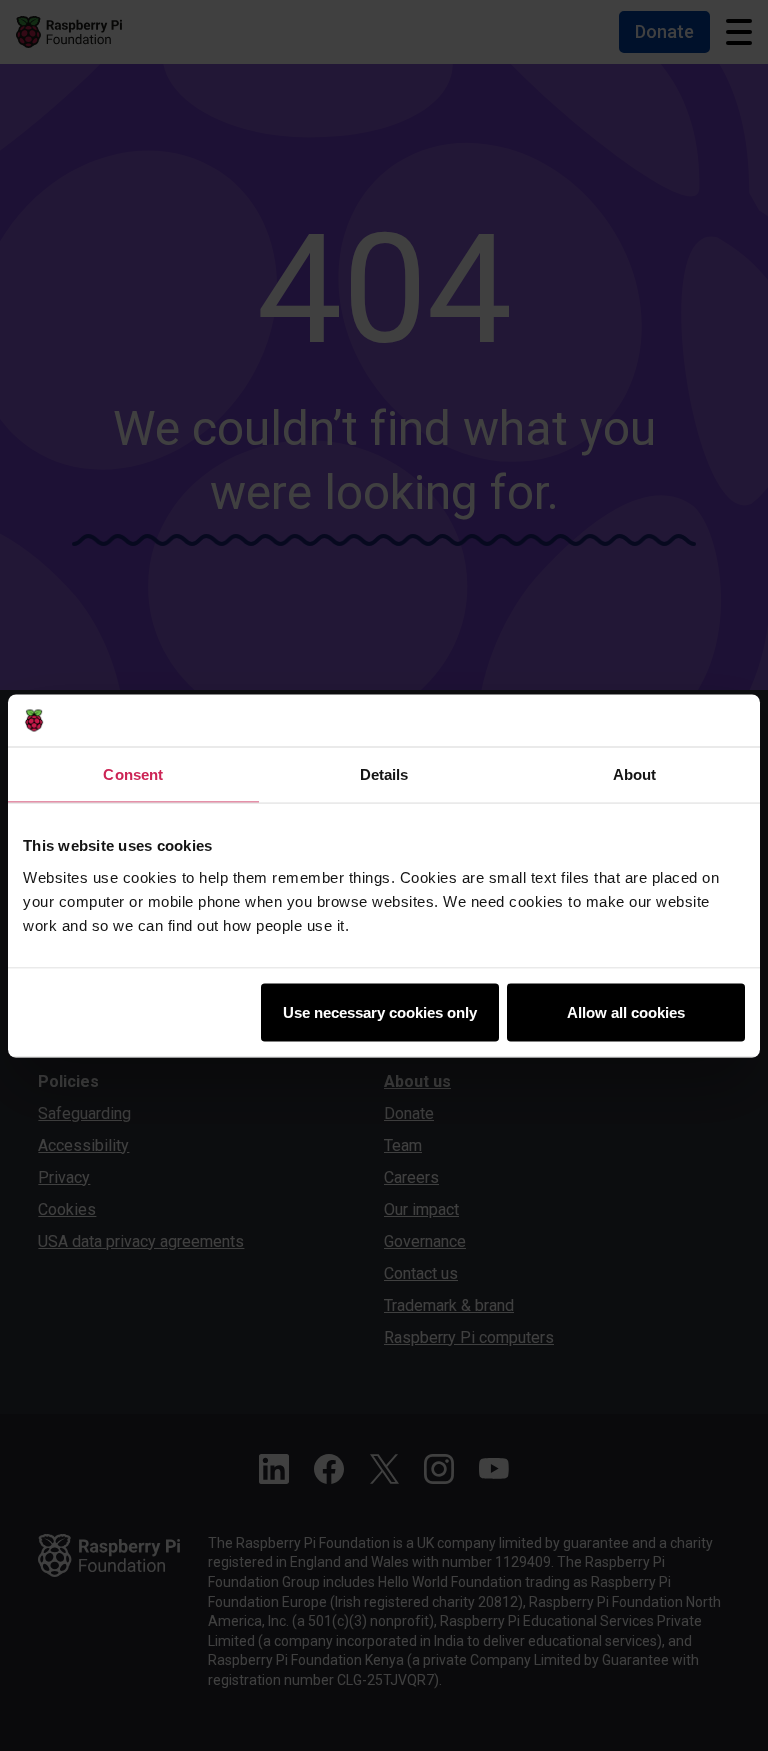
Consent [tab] (133, 774)
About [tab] (635, 774)
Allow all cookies (626, 1011)
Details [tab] (384, 774)
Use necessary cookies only (380, 1011)
